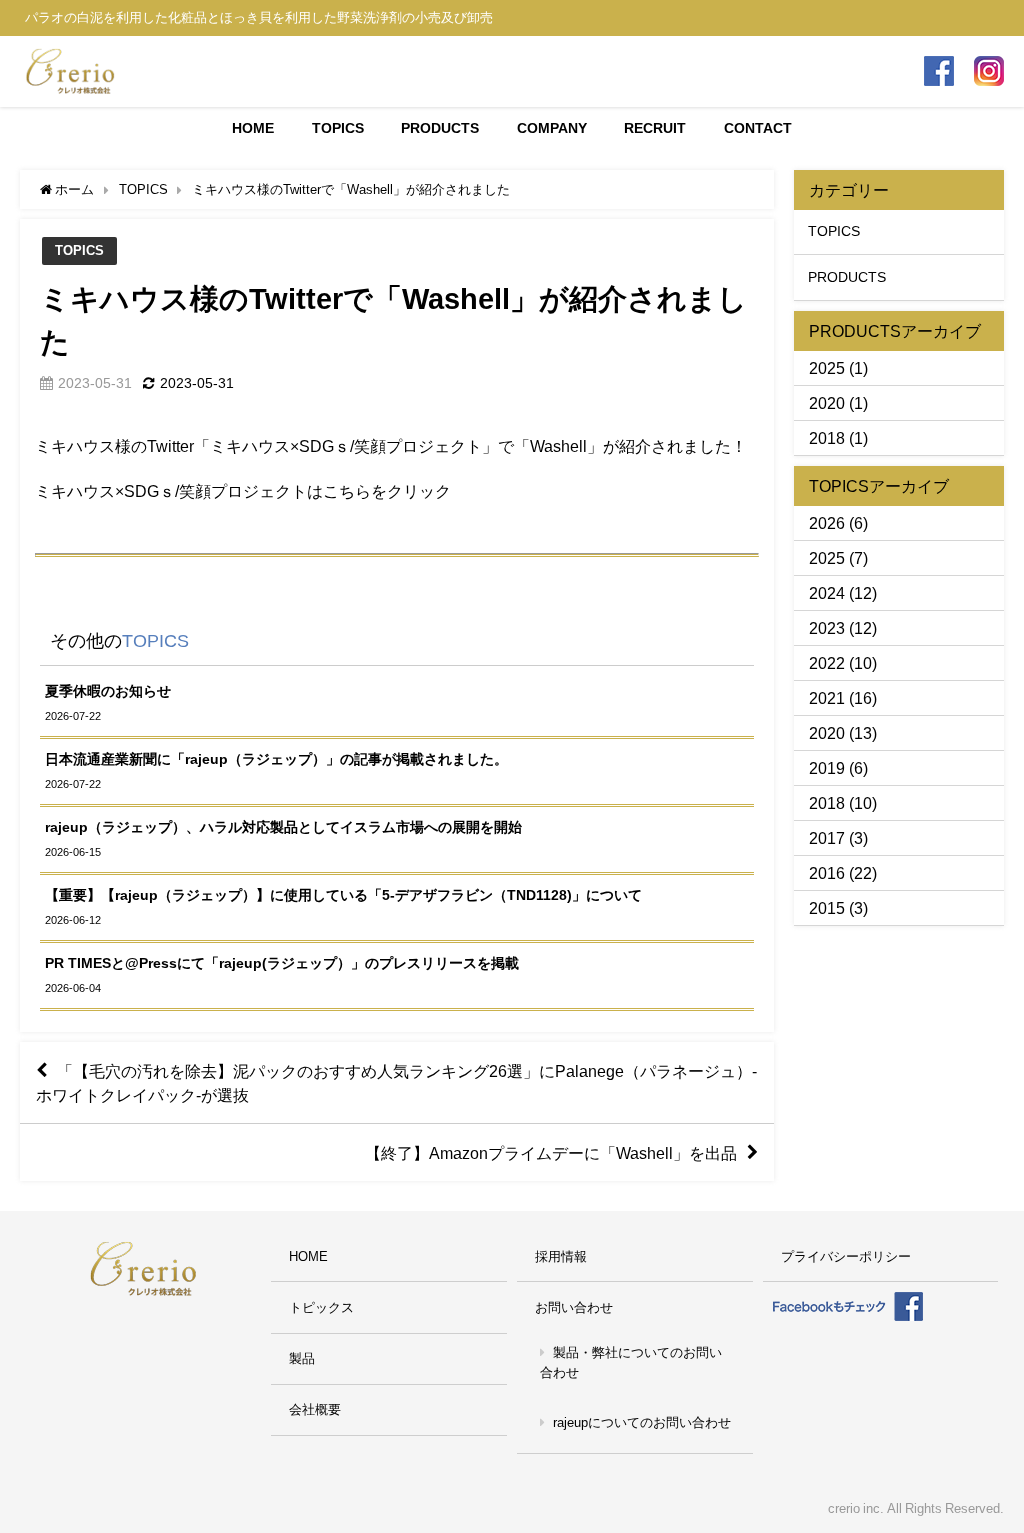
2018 (827, 438)
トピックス (321, 1307)
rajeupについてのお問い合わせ (642, 1422)
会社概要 (315, 1409)
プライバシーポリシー (846, 1256)
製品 (302, 1358)
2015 (827, 908)
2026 (827, 523)
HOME (253, 128)
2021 (827, 698)
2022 (827, 663)
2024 (827, 593)
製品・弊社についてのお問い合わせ (631, 1362)
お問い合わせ (574, 1307)
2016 (827, 873)
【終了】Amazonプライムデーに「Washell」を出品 (551, 1153)
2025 (827, 368)
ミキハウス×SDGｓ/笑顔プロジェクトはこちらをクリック (243, 491)
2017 (827, 838)
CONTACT (758, 128)
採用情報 (561, 1256)
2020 (827, 403)
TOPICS (338, 128)
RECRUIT (655, 128)
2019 (827, 768)
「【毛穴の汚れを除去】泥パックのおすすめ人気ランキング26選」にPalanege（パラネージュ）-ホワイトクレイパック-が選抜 (396, 1083)
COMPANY (552, 128)
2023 (827, 628)
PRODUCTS (440, 128)
